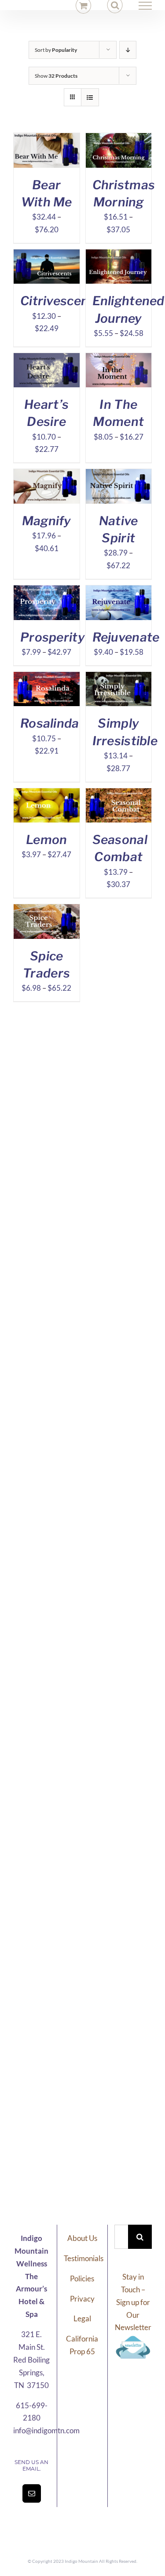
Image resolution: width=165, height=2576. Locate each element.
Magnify (47, 521)
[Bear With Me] (47, 139)
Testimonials (84, 2258)
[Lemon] (47, 794)
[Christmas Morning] (119, 139)
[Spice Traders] (47, 910)
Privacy (82, 2299)
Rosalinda (50, 723)
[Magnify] (47, 475)
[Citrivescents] (47, 255)
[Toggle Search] (115, 5)
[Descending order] (128, 50)
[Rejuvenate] (119, 591)
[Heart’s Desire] (47, 359)
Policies (82, 2278)
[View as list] (90, 97)
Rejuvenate (126, 637)
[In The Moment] (119, 359)
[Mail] (32, 2493)
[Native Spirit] (119, 475)
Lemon (47, 840)
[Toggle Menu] (145, 6)
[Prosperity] (47, 591)
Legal (82, 2318)
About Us (82, 2238)
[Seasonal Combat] (119, 794)
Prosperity (53, 637)
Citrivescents (60, 301)
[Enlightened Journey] (119, 255)
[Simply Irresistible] (119, 678)
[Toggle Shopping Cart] (83, 5)
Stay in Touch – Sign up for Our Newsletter (133, 2302)
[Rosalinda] (47, 678)
